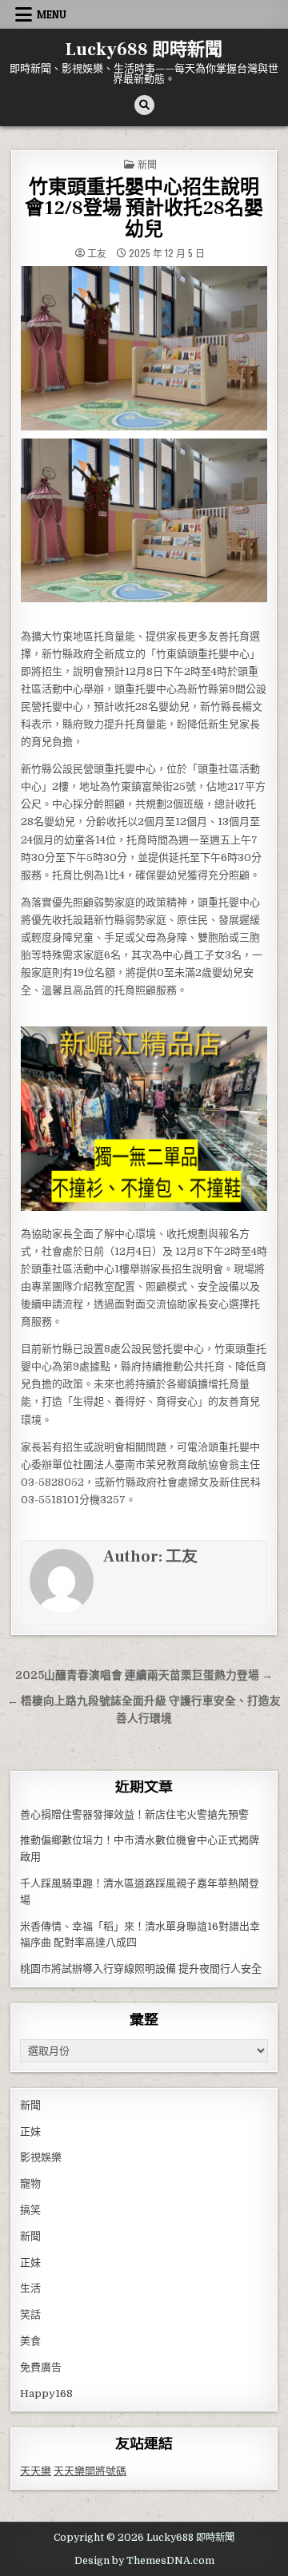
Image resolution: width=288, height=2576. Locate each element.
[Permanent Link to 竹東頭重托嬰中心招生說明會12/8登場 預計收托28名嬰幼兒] (144, 348)
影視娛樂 (41, 2157)
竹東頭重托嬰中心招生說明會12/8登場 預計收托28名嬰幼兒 (144, 208)
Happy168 (46, 2393)
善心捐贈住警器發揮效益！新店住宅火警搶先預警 (134, 1814)
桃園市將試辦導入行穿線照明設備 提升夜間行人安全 (141, 1969)
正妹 (30, 2131)
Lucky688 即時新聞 (144, 50)
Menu (52, 14)
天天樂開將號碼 (90, 2471)
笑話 (30, 2314)
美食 (30, 2341)
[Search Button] (144, 105)
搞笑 (30, 2210)
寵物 (30, 2183)
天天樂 (36, 2471)
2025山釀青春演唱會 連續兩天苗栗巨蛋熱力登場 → (144, 1675)
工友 (97, 253)
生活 (30, 2288)
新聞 (147, 164)
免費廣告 (41, 2367)
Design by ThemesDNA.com (144, 2561)
